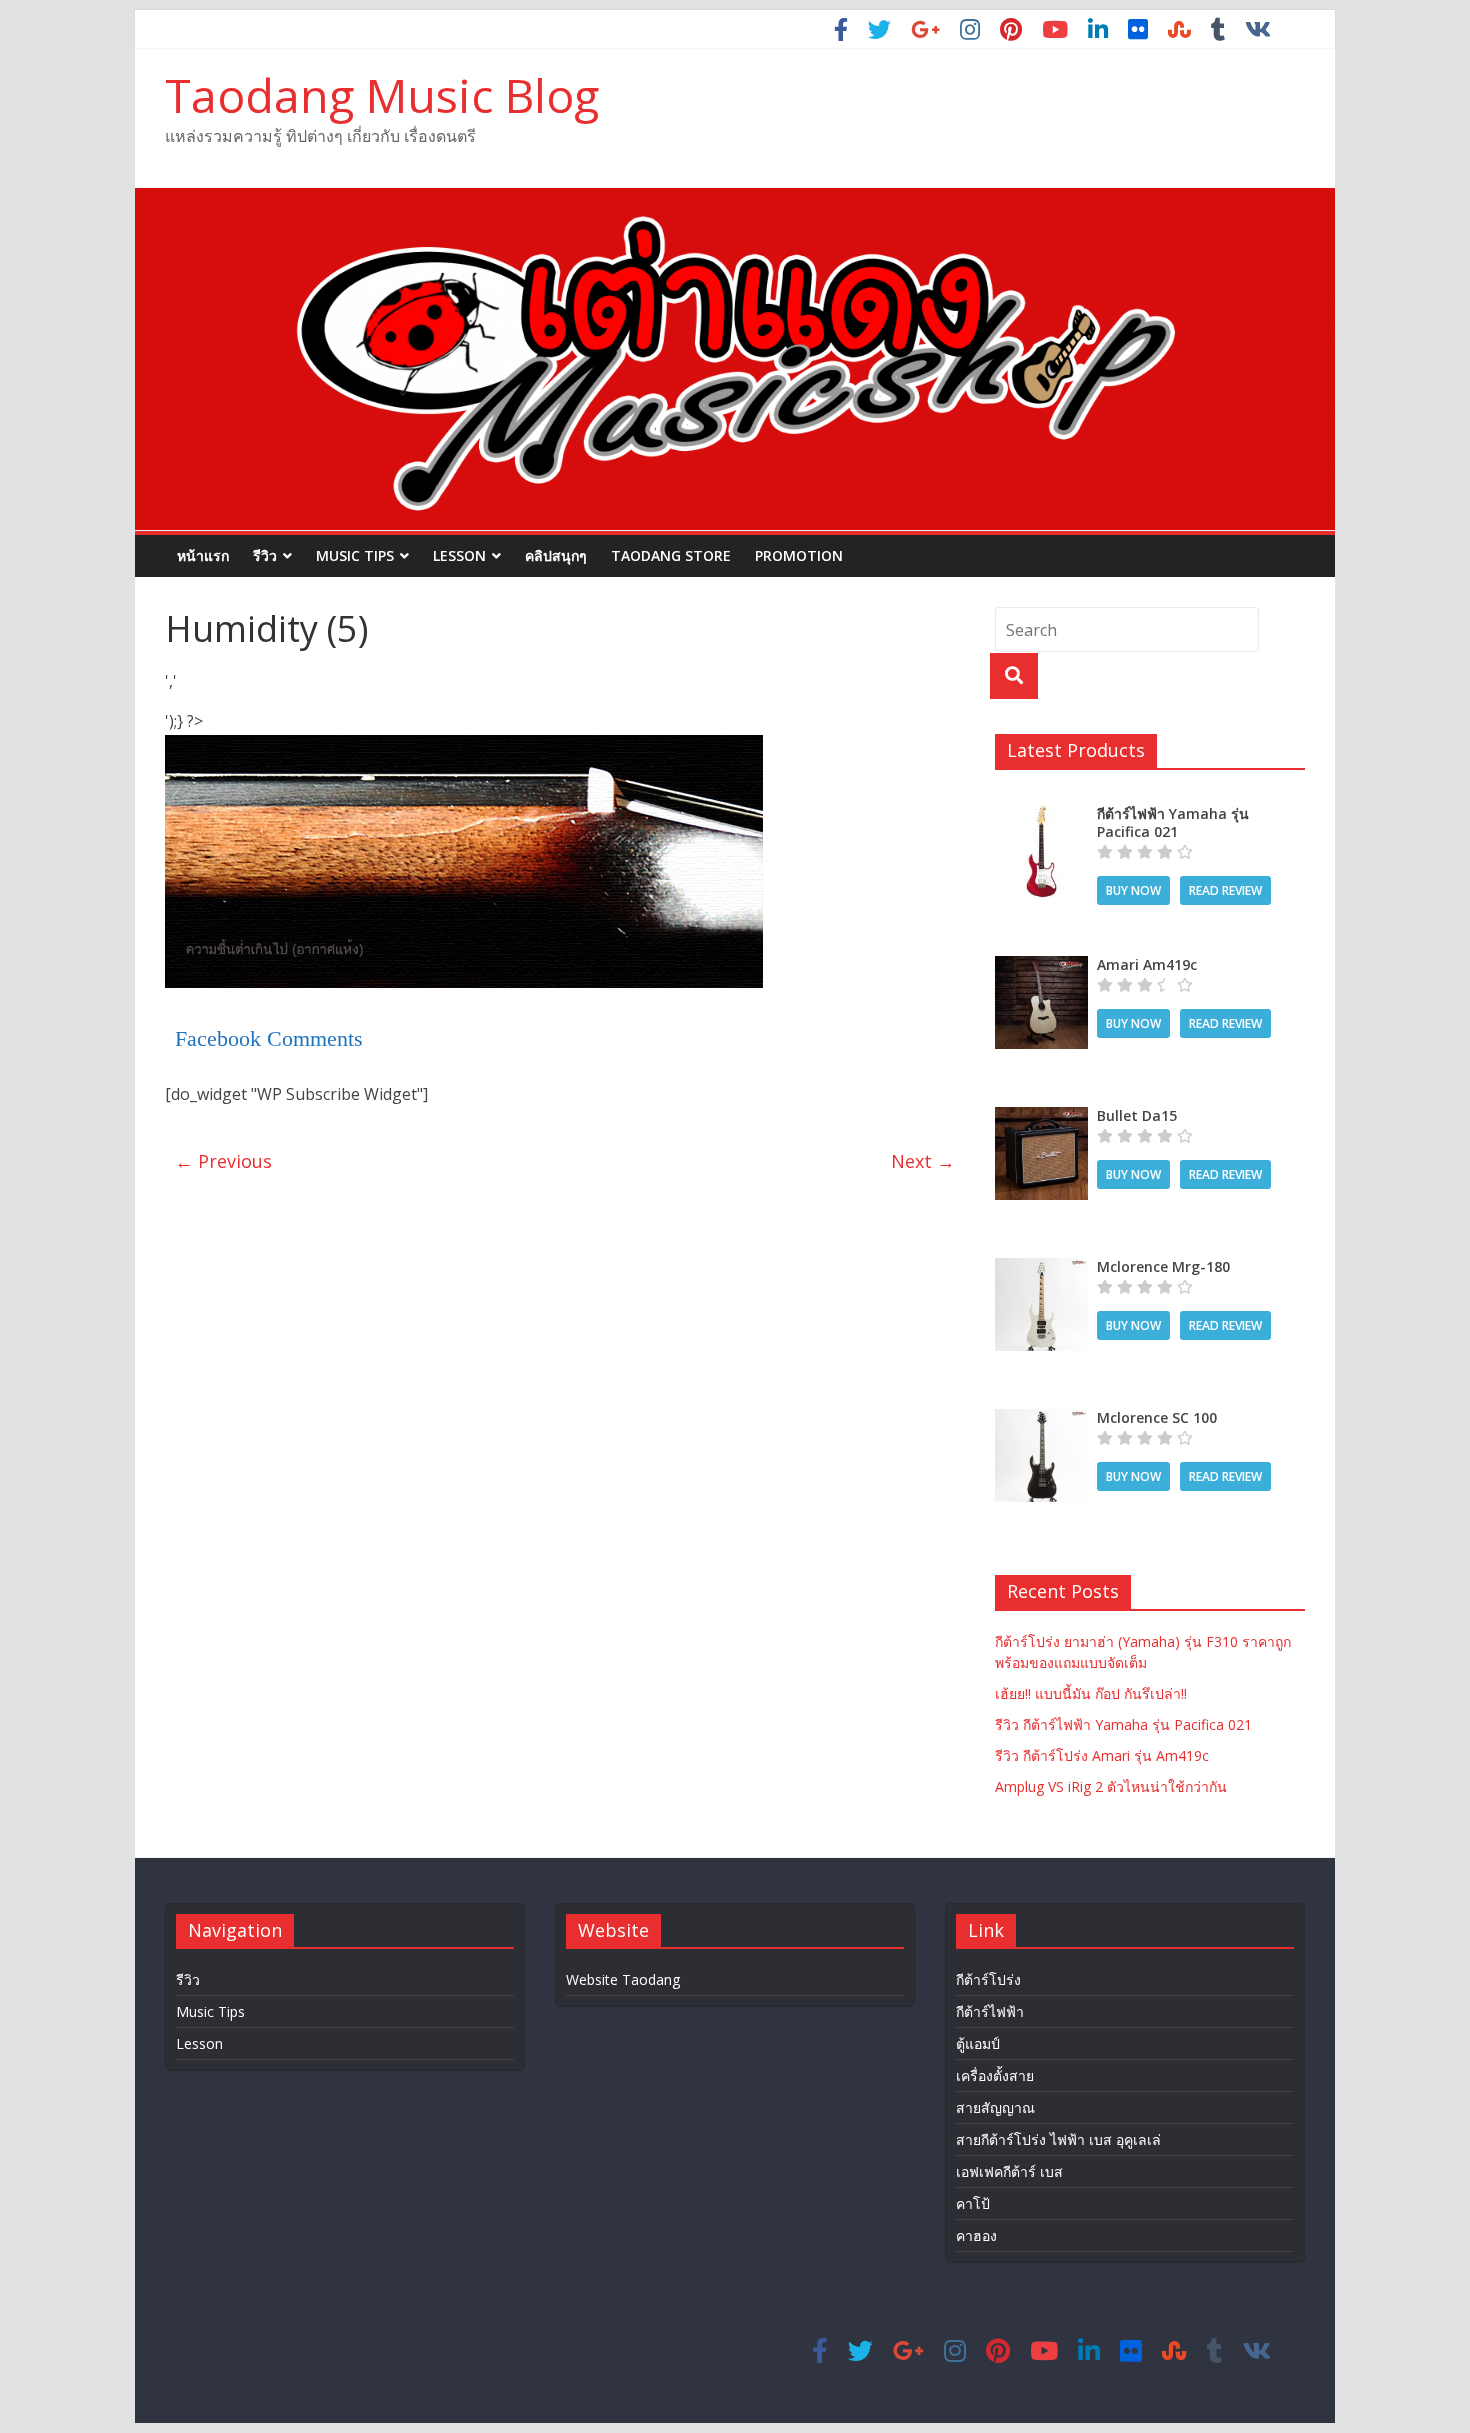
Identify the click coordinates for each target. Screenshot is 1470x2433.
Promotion (799, 555)
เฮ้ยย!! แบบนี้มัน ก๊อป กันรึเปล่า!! (1091, 1693)
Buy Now (1133, 890)
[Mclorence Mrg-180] (1041, 1268)
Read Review (1225, 890)
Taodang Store (671, 555)
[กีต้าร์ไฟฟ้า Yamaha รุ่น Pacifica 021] (1041, 815)
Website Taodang (623, 1979)
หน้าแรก (203, 555)
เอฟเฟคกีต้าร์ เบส (1009, 2171)
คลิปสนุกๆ (556, 555)
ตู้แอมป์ (978, 2043)
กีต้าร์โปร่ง (988, 1979)
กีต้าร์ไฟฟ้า (990, 2011)
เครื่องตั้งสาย (995, 2075)
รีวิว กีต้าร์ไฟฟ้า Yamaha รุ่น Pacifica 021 (1123, 1724)
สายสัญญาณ (995, 2107)
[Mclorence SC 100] (1041, 1419)
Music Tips (355, 555)
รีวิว (265, 555)
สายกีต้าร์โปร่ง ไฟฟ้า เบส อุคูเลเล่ (1058, 2139)
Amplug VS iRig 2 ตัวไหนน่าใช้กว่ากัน (1111, 1786)
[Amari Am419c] (1041, 966)
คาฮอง (976, 2235)
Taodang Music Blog (382, 95)
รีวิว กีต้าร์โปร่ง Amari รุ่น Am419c (1102, 1755)
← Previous (223, 1161)
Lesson (459, 555)
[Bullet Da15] (1041, 1117)
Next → (923, 1161)
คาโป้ (973, 2203)
